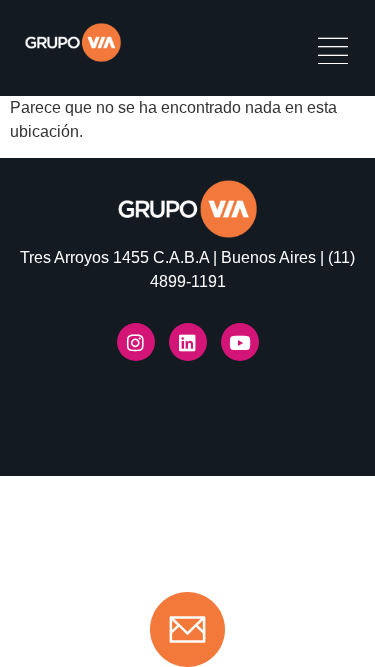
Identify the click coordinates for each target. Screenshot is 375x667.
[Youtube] (240, 342)
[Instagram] (136, 342)
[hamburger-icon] (332, 53)
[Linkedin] (188, 342)
